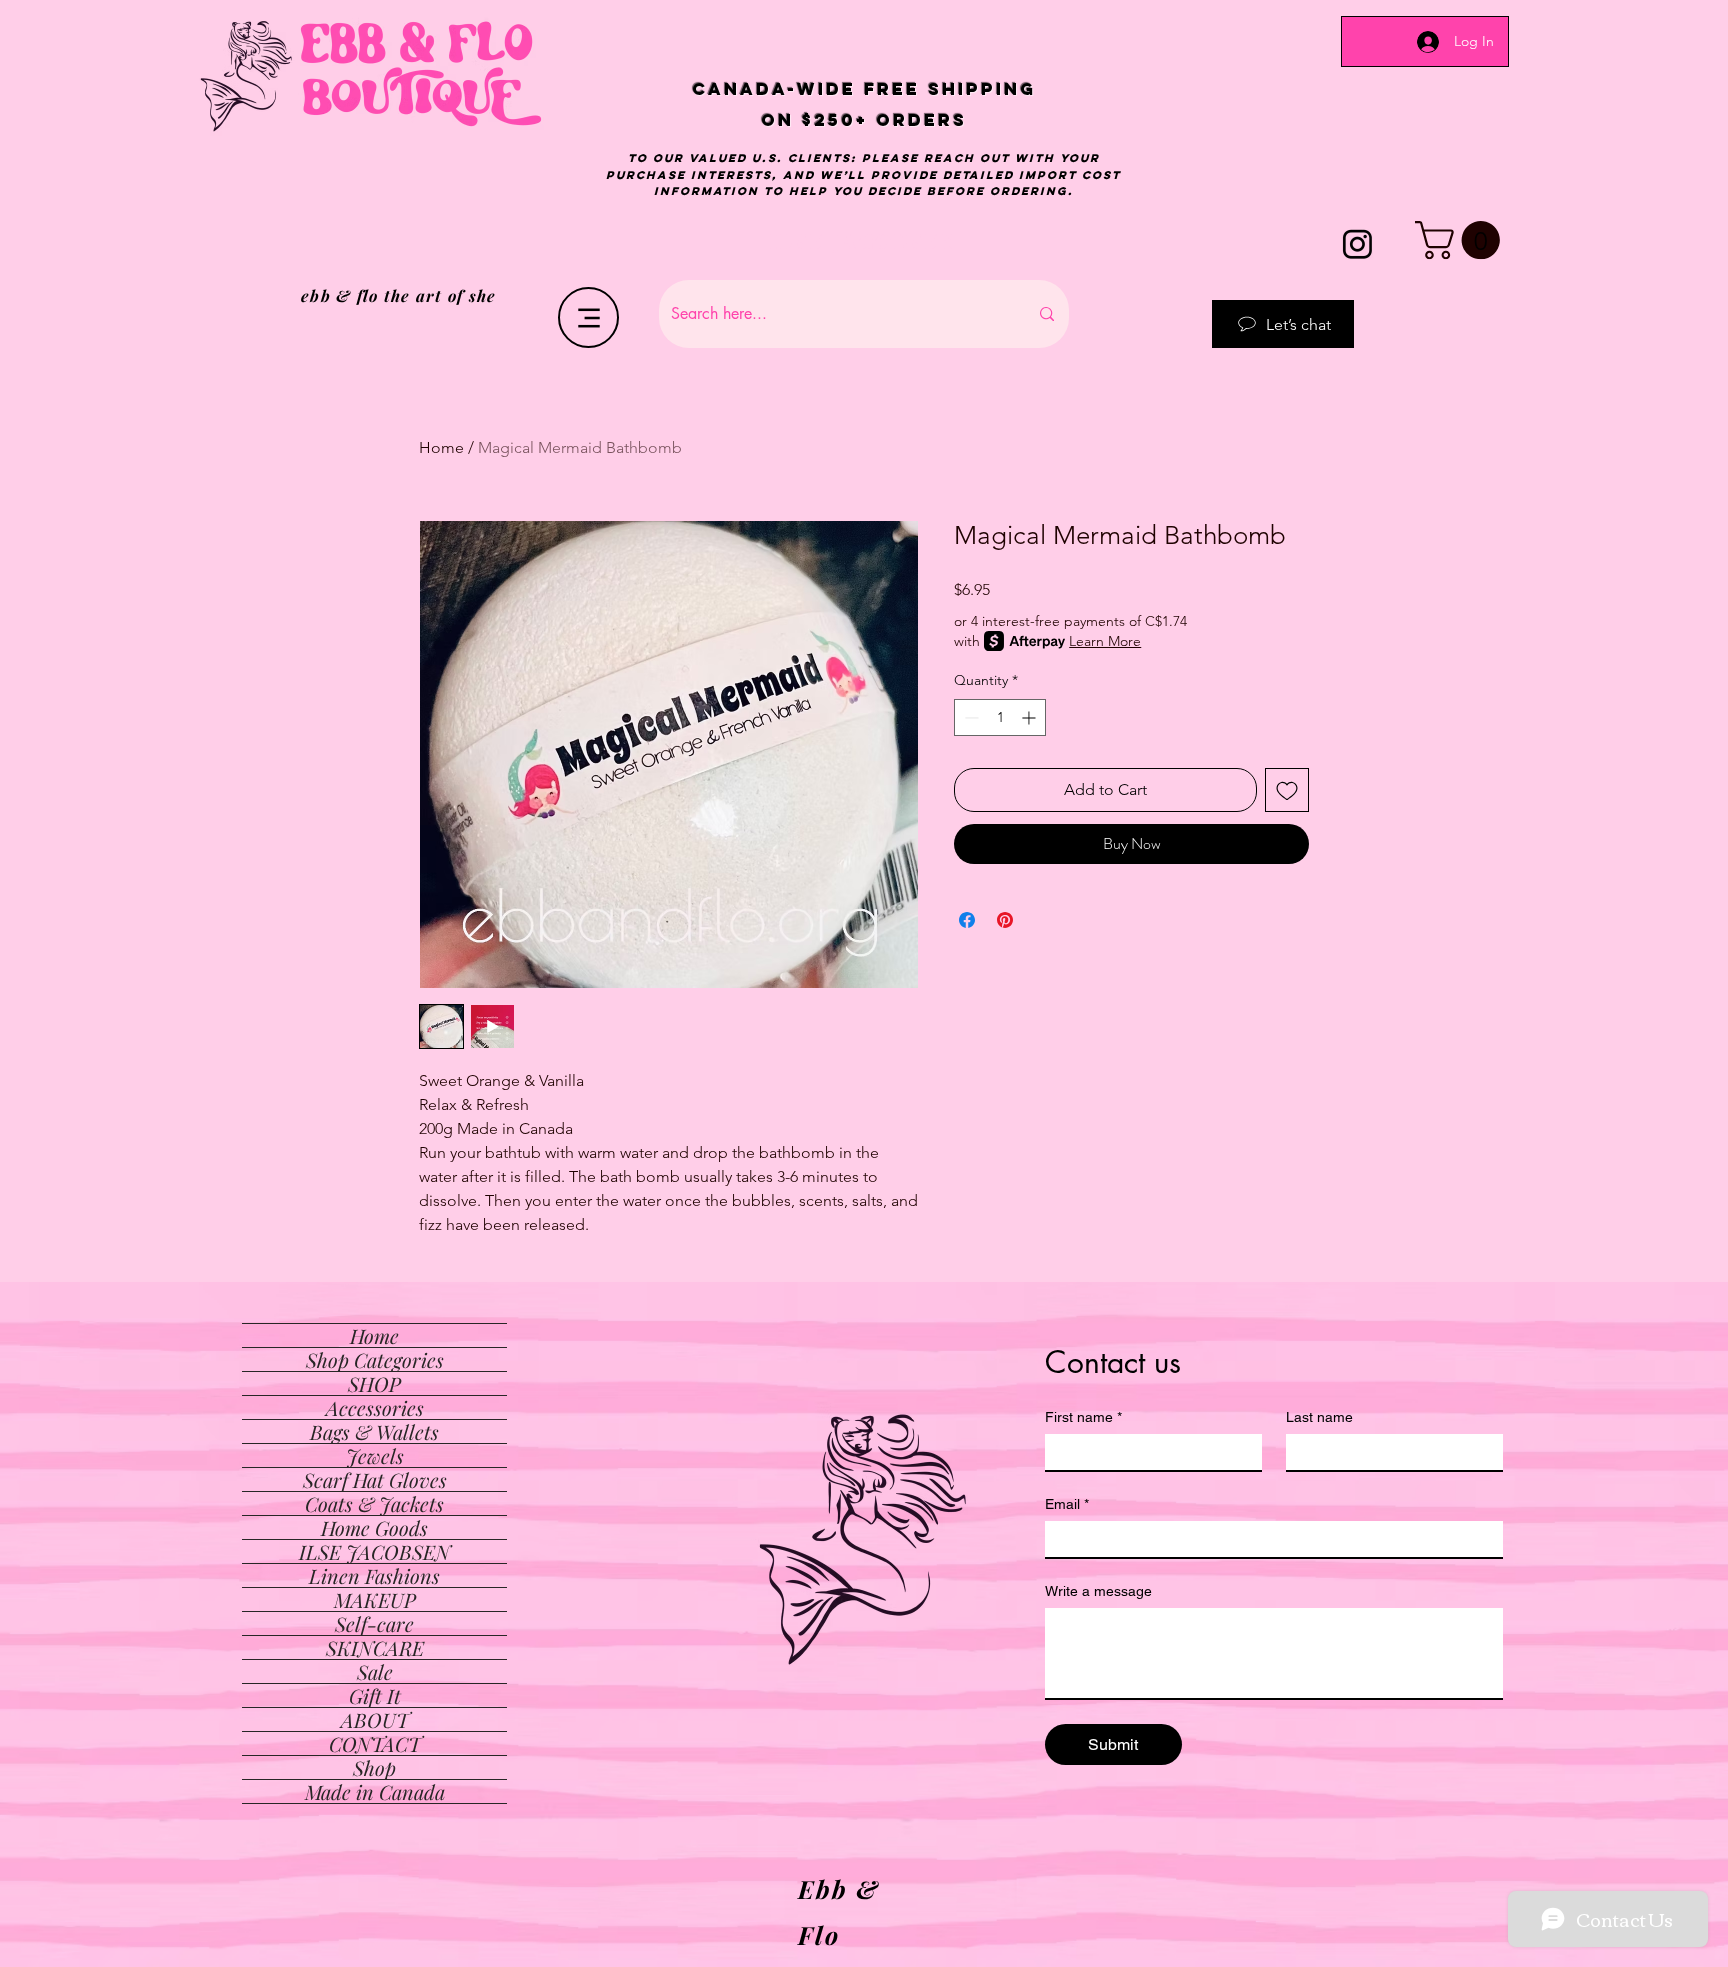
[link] (1462, 240)
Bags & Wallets (374, 1431)
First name (1083, 1417)
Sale (375, 1671)
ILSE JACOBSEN (374, 1551)
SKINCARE (375, 1647)
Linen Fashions (374, 1575)
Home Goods (374, 1527)
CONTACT (375, 1743)
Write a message (1098, 1591)
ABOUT (375, 1719)
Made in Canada (375, 1791)
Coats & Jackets (374, 1503)
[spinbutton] (1000, 717)
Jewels (375, 1455)
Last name (1319, 1417)
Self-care (374, 1623)
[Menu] (588, 317)
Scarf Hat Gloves (375, 1479)
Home (441, 447)
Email (1067, 1504)
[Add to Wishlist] (1287, 790)
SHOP (374, 1383)
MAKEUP (375, 1599)
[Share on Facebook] (967, 920)
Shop (374, 1767)
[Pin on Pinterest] (1005, 920)
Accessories (375, 1407)
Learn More (1105, 641)
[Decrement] (969, 717)
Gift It (375, 1695)
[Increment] (1030, 717)
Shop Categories (375, 1359)
